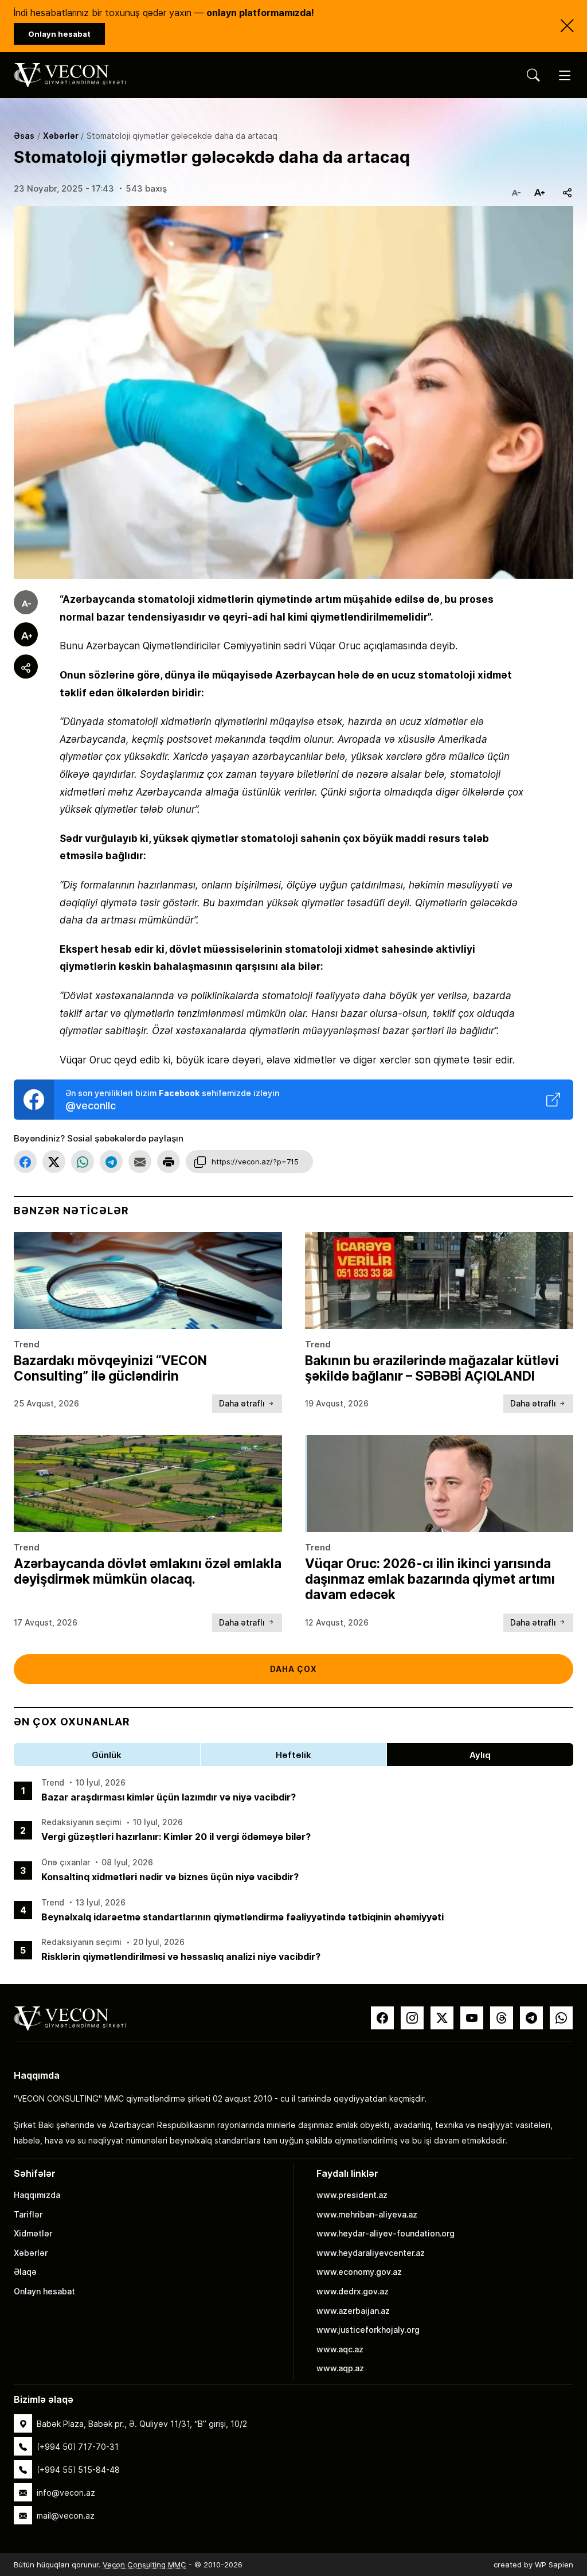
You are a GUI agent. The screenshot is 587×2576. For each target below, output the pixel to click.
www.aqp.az (340, 2368)
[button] (25, 1162)
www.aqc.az (340, 2349)
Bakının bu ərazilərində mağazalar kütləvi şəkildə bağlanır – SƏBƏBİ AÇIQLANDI (432, 1368)
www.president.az (352, 2195)
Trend (27, 1344)
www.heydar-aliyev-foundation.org (386, 2233)
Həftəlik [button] (293, 1755)
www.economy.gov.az (359, 2272)
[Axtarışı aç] (533, 75)
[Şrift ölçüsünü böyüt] (539, 189)
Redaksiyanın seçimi (81, 1822)
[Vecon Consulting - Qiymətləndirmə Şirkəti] (70, 2018)
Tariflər (28, 2214)
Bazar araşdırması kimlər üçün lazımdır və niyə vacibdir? (169, 1797)
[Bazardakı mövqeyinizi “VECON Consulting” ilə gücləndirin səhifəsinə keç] (148, 1280)
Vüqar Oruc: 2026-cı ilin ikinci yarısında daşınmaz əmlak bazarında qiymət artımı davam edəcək (430, 1579)
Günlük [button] (107, 1755)
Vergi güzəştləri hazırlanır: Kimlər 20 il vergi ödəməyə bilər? (176, 1836)
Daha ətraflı (243, 1403)
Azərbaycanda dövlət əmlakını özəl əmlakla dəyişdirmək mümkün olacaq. (148, 1571)
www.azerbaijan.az (353, 2311)
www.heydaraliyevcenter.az (371, 2253)
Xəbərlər (31, 2253)
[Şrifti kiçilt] (516, 189)
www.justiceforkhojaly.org (368, 2330)
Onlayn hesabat (44, 2291)
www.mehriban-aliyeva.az (367, 2214)
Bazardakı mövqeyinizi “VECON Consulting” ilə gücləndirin (110, 1368)
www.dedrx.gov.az (353, 2291)
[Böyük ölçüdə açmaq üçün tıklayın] (293, 393)
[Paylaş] (568, 189)
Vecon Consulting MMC (144, 2565)
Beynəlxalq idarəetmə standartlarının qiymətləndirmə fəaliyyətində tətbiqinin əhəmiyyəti (242, 1917)
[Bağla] (567, 26)
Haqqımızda (37, 2195)
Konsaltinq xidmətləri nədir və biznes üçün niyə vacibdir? (170, 1877)
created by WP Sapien (533, 2565)
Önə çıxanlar (66, 1862)
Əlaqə (25, 2272)
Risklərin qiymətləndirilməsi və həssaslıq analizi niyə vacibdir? (181, 1956)
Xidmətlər (33, 2233)
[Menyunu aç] (565, 75)
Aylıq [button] (480, 1755)
